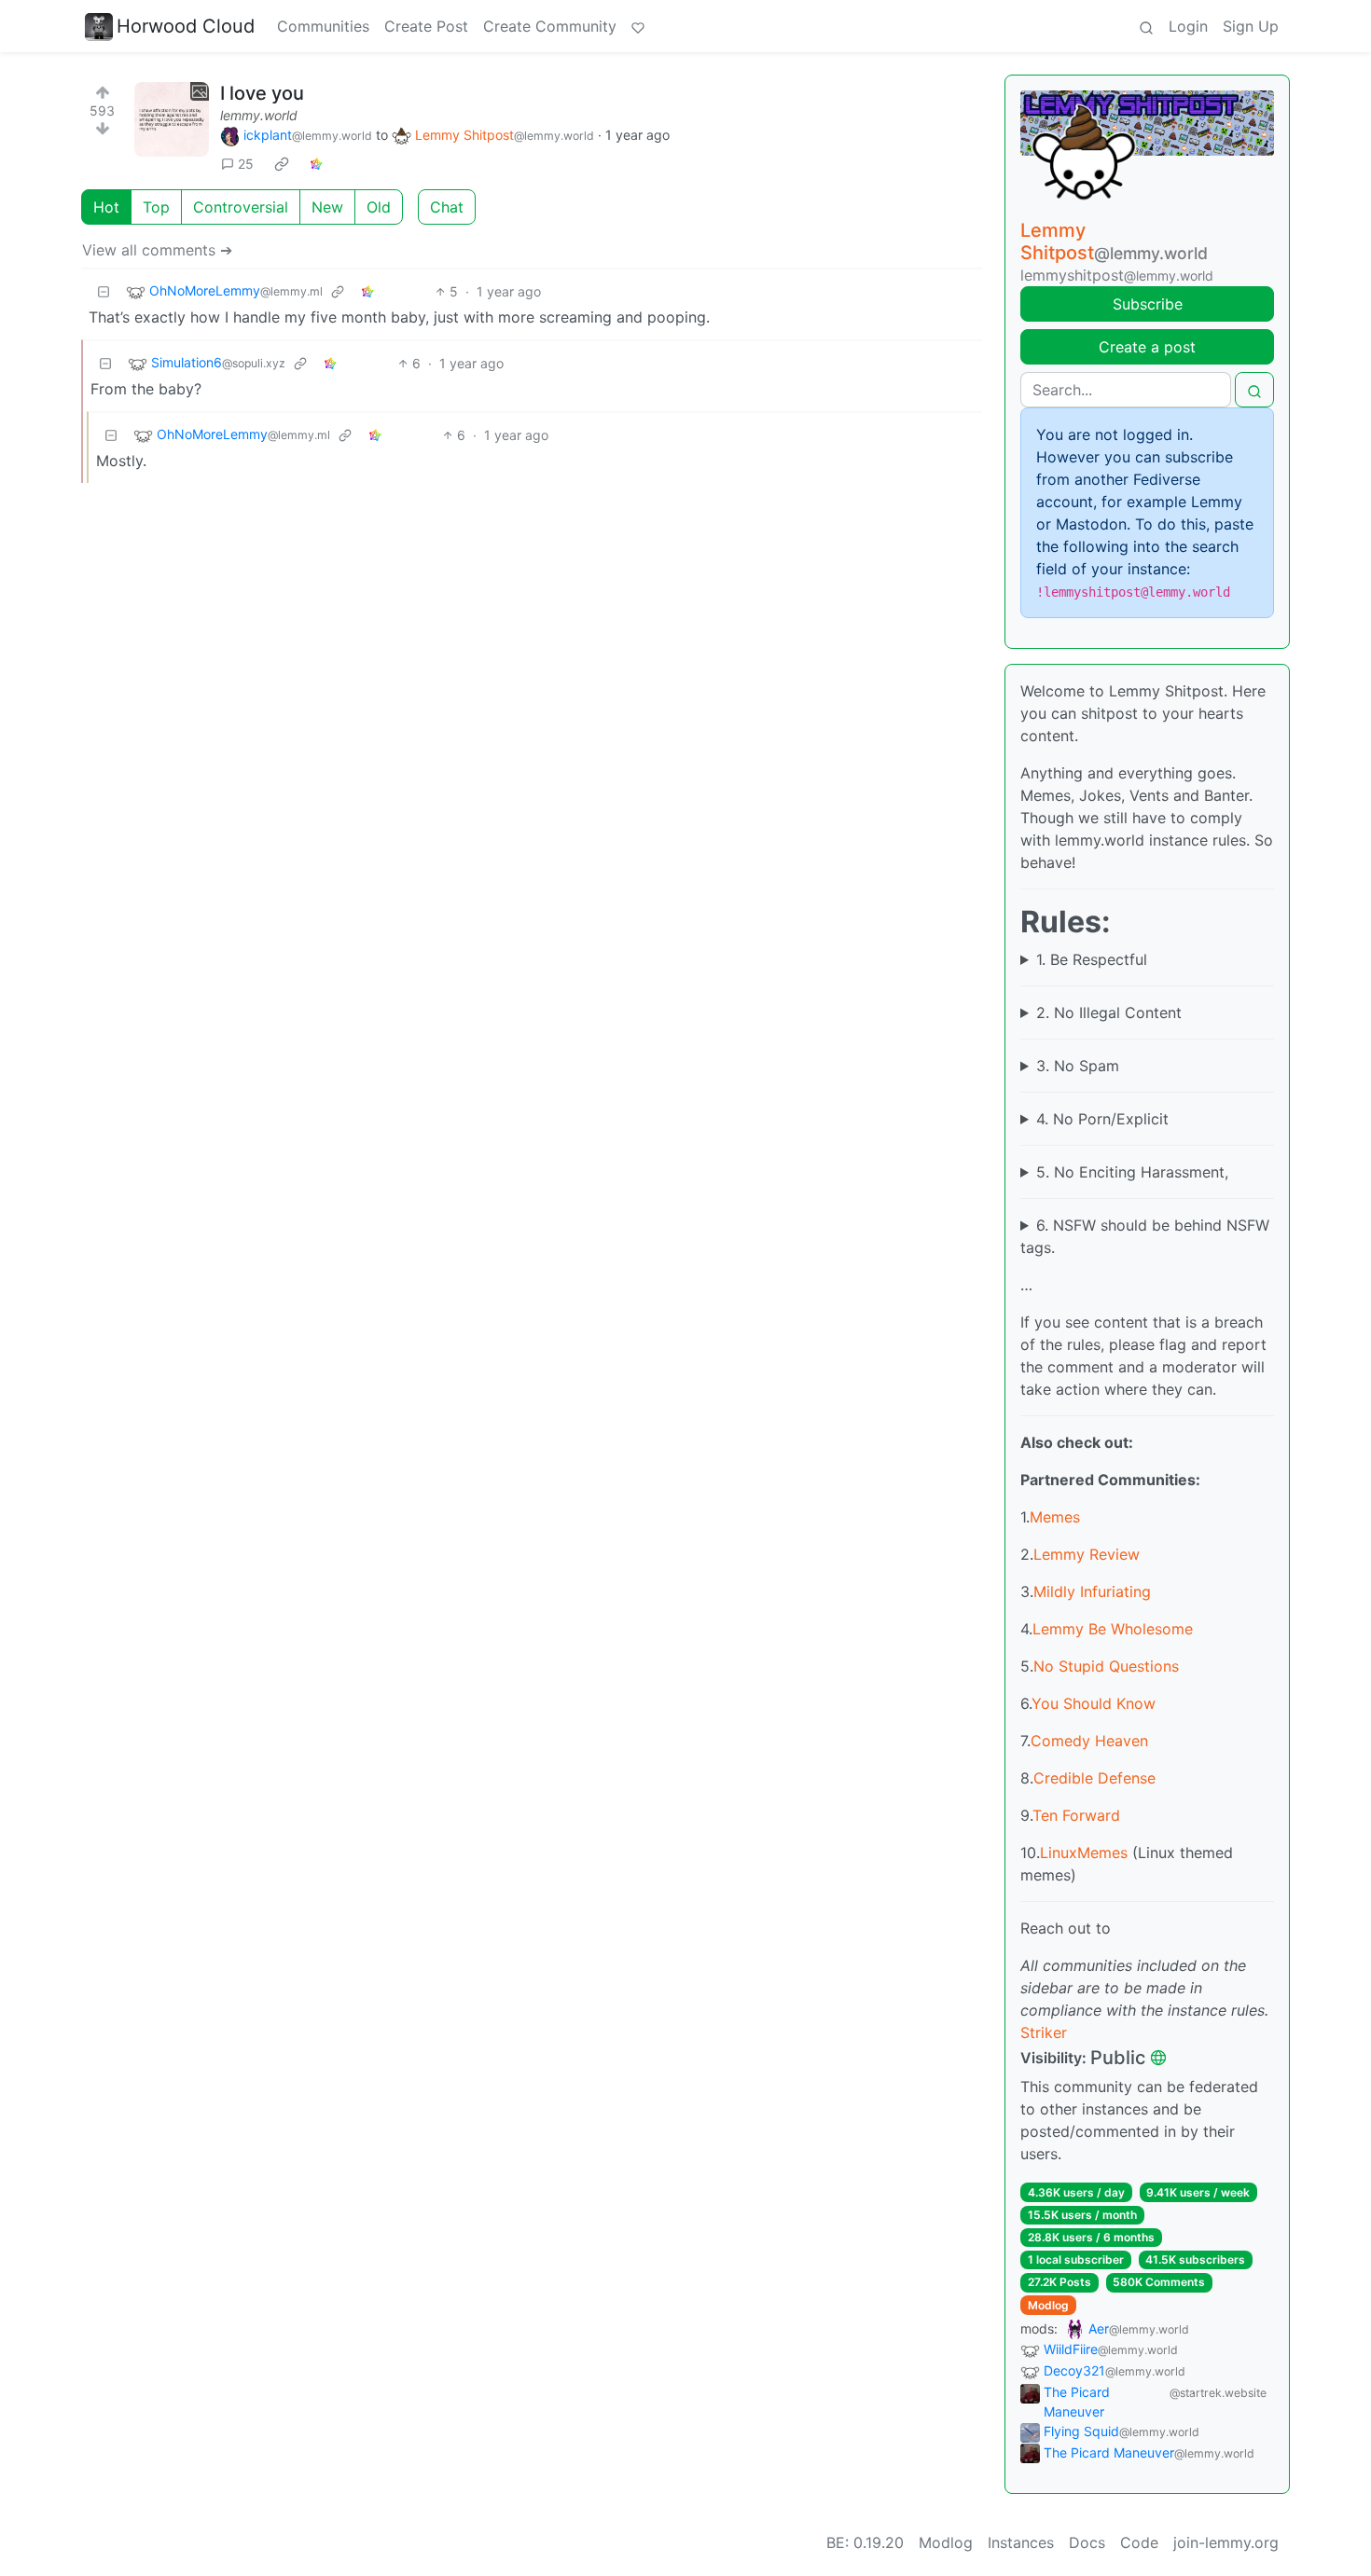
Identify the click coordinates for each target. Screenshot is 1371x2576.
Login (1188, 26)
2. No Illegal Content (1109, 1012)
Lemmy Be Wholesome (1113, 1629)
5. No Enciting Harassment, (1132, 1172)
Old (379, 207)
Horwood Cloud (186, 26)
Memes (1055, 1517)
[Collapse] (104, 291)
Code (1139, 2542)
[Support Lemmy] (638, 26)
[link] (282, 164)
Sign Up (1251, 26)
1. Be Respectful (1092, 959)
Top (156, 207)
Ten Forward (1076, 1815)
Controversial (241, 207)
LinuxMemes (1084, 1853)
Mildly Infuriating (1092, 1591)
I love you (262, 93)
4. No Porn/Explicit (1102, 1119)
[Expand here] (172, 119)
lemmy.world (259, 115)
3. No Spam (1078, 1066)
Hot (106, 207)
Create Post (426, 26)
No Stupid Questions (1106, 1666)
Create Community (550, 26)
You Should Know (1094, 1703)
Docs (1087, 2542)
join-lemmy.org (1226, 2542)
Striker (1044, 2032)
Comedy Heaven (1089, 1741)
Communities (323, 26)
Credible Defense (1094, 1778)
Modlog (1048, 2305)
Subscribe (1148, 304)
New (327, 207)
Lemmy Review (1087, 1554)
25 (246, 164)
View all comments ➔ (157, 250)
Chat (447, 207)
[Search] (1146, 26)
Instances (1021, 2542)
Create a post (1147, 347)
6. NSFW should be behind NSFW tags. (1145, 1236)
